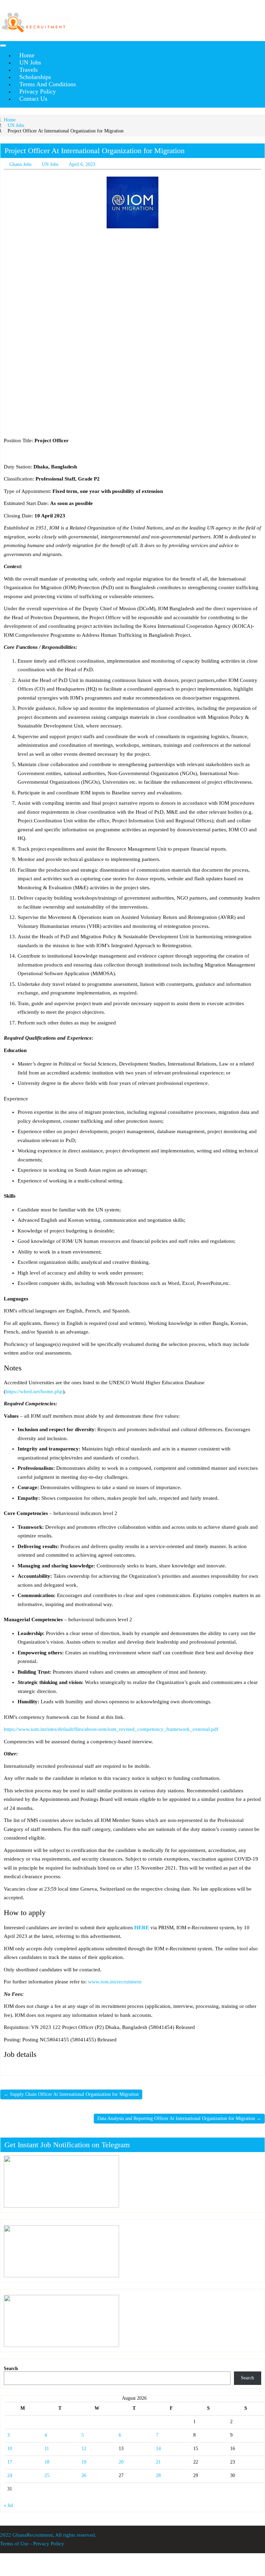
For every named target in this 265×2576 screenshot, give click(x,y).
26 (84, 2475)
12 (84, 2449)
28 (158, 2475)
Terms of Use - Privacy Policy (32, 2544)
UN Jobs (16, 125)
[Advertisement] (132, 285)
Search (11, 2369)
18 (47, 2462)
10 (10, 2449)
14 (158, 2449)
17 (10, 2462)
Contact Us (33, 99)
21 (158, 2462)
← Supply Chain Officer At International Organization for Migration (71, 2094)
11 (47, 2449)
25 (47, 2475)
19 (84, 2462)
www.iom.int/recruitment (115, 1982)
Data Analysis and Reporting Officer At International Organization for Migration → (179, 2118)
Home (10, 120)
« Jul (8, 2505)
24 (10, 2475)
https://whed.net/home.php (34, 1391)
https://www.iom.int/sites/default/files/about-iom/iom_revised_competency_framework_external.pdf (111, 1729)
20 (121, 2462)
